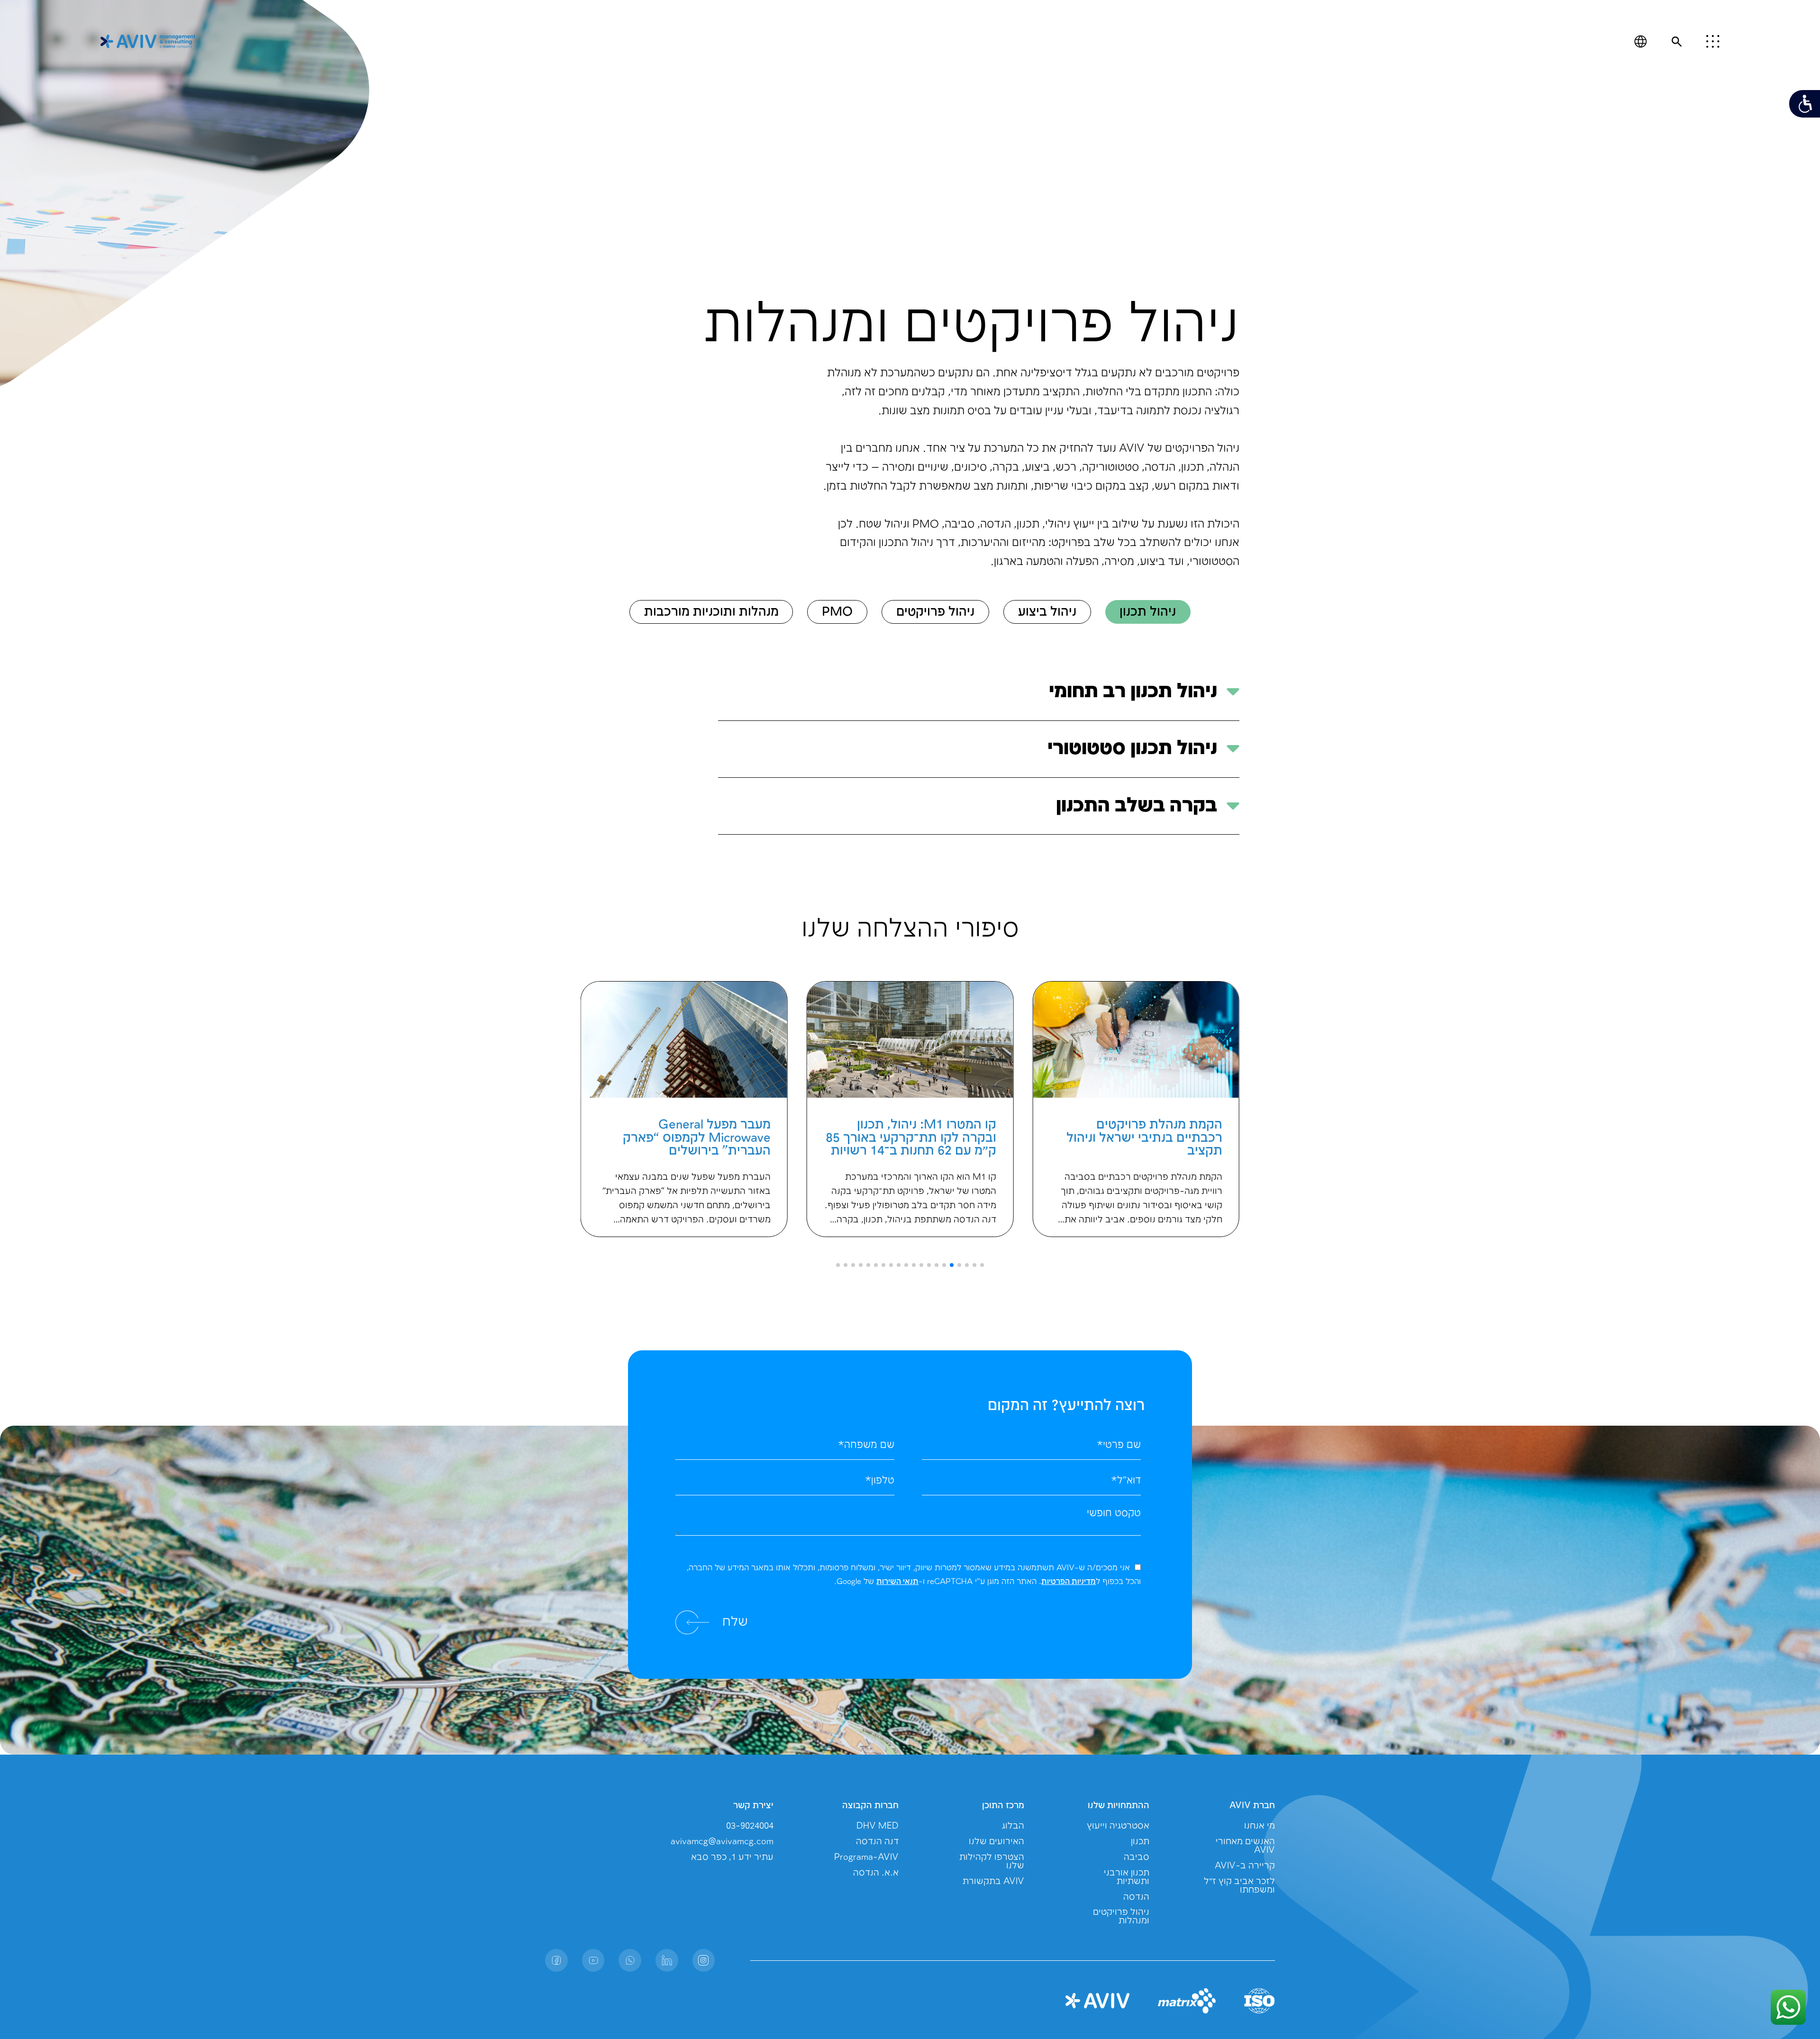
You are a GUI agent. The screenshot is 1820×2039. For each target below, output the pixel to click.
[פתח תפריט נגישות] (1805, 104)
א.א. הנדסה (876, 1873)
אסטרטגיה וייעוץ (1118, 1826)
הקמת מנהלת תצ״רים (712, 1125)
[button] (982, 1265)
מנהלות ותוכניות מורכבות (711, 612)
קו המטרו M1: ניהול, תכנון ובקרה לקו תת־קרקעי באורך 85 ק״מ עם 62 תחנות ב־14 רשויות (1137, 1138)
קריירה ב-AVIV (1245, 1866)
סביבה (1137, 1857)
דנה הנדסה (877, 1842)
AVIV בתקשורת (993, 1881)
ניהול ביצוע (1047, 612)
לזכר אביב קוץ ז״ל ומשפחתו (1239, 1886)
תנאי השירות (897, 1582)
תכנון (1140, 1842)
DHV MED (878, 1826)
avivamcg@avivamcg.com (722, 1842)
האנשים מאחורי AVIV (1245, 1846)
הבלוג (1013, 1826)
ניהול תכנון (1148, 612)
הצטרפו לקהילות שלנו (992, 1861)
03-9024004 (750, 1826)
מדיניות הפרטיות (1069, 1582)
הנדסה (1136, 1897)
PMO (837, 612)
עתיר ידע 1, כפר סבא (732, 1857)
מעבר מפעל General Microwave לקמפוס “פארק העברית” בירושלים (922, 1138)
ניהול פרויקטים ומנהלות (1121, 1916)
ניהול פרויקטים (935, 612)
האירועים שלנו (996, 1842)
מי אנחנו (1260, 1826)
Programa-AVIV (866, 1857)
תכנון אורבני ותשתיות (1127, 1877)
